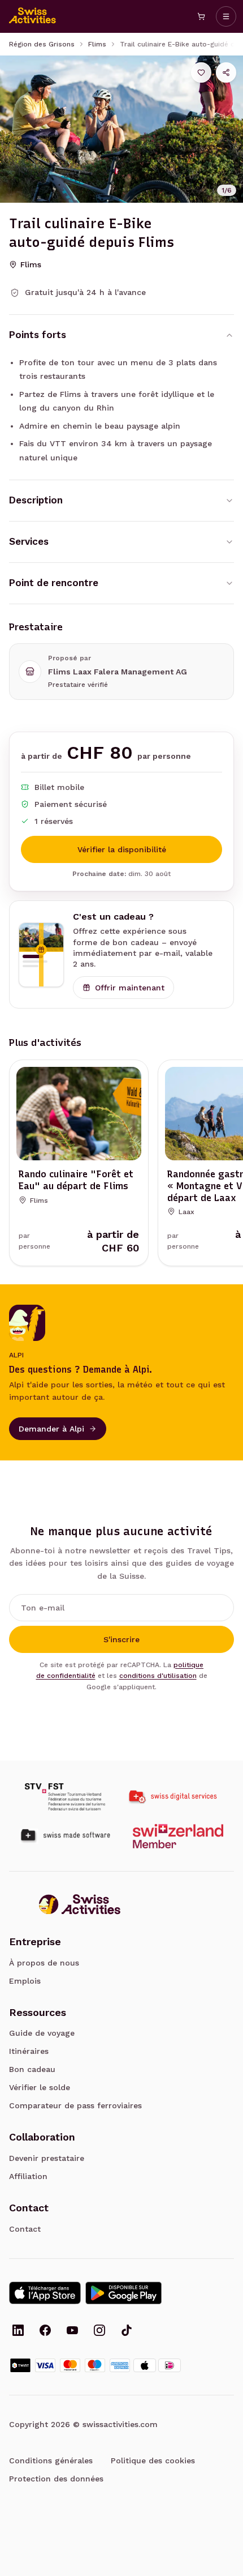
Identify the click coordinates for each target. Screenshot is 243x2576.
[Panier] (201, 16)
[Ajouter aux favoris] (201, 72)
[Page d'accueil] (33, 16)
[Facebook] (45, 2331)
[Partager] (226, 72)
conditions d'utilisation (158, 1676)
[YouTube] (72, 2331)
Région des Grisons (42, 44)
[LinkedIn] (18, 2331)
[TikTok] (127, 2331)
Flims (97, 44)
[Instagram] (99, 2331)
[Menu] (226, 16)
